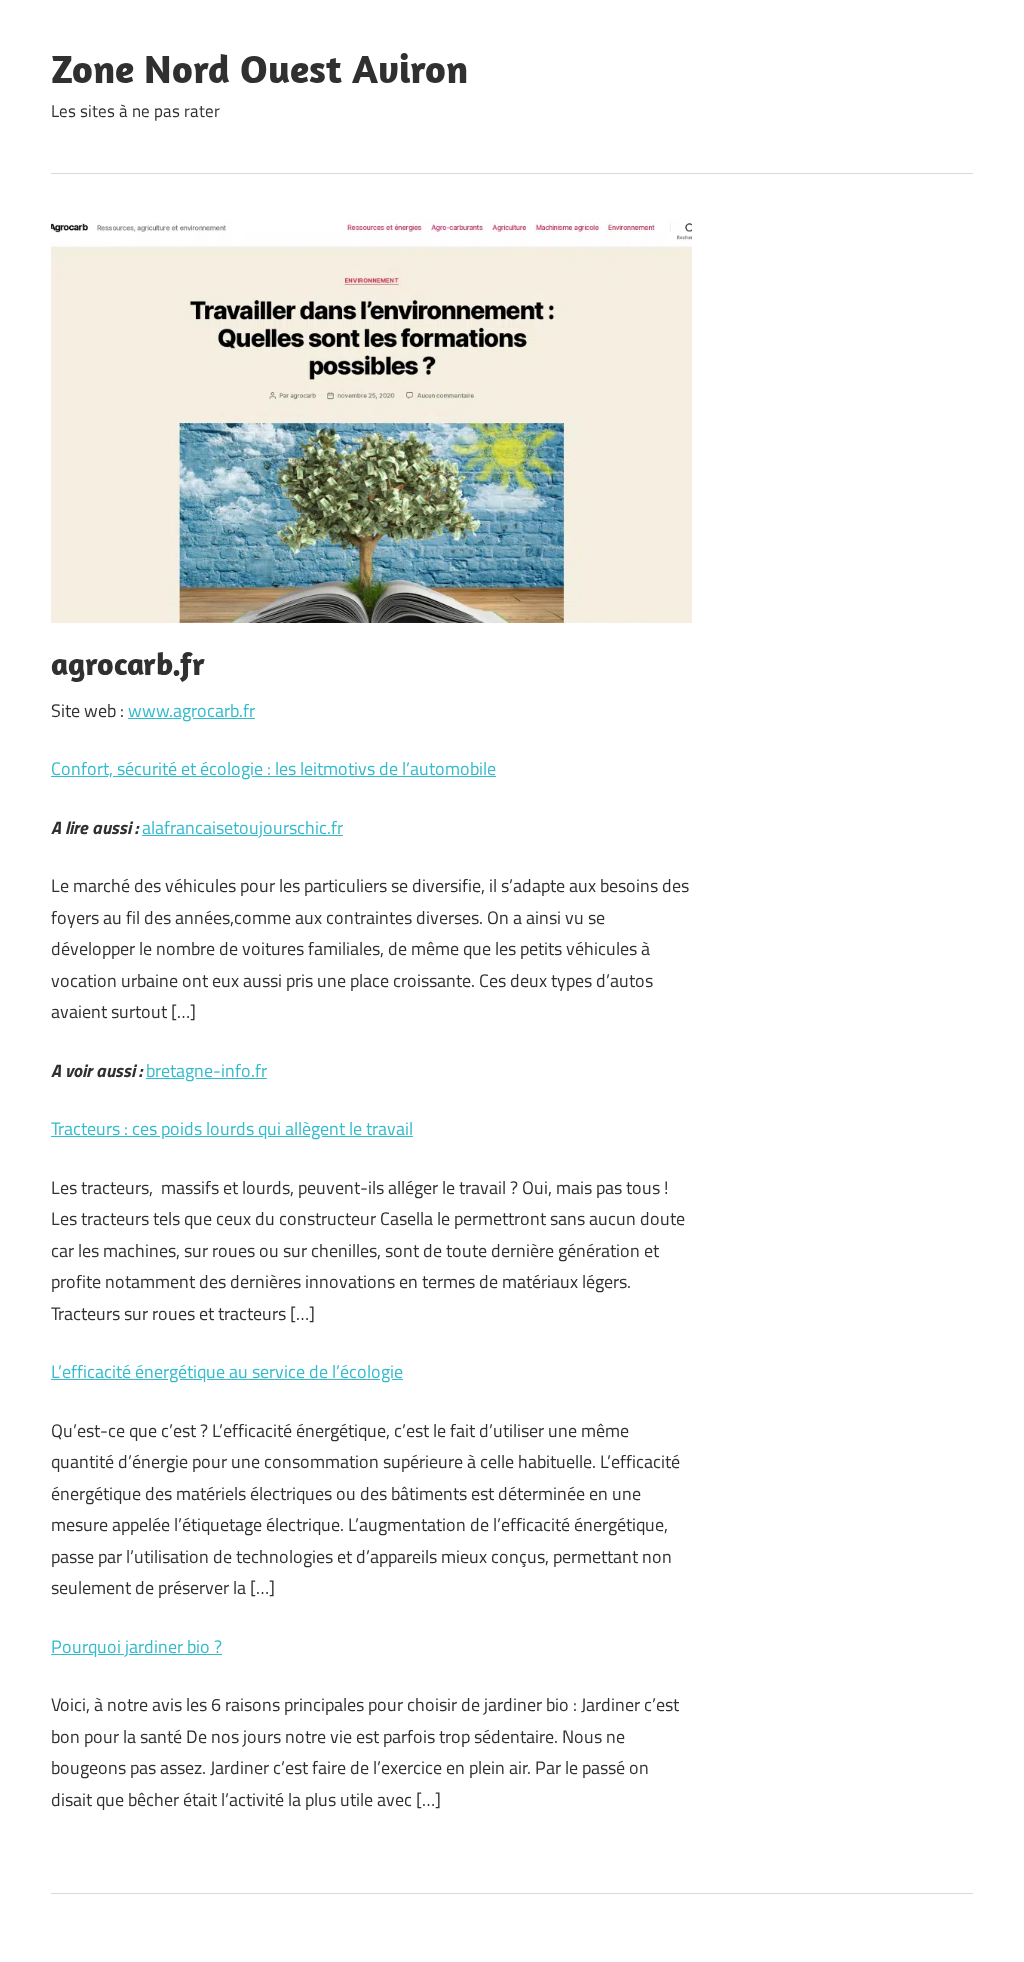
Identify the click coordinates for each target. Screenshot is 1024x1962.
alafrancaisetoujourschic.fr (242, 827)
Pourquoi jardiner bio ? (136, 1646)
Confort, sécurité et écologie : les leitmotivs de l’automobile (273, 768)
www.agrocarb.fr (191, 710)
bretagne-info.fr (206, 1070)
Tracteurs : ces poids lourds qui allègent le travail (232, 1128)
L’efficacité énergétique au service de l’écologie (227, 1371)
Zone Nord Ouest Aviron (259, 68)
